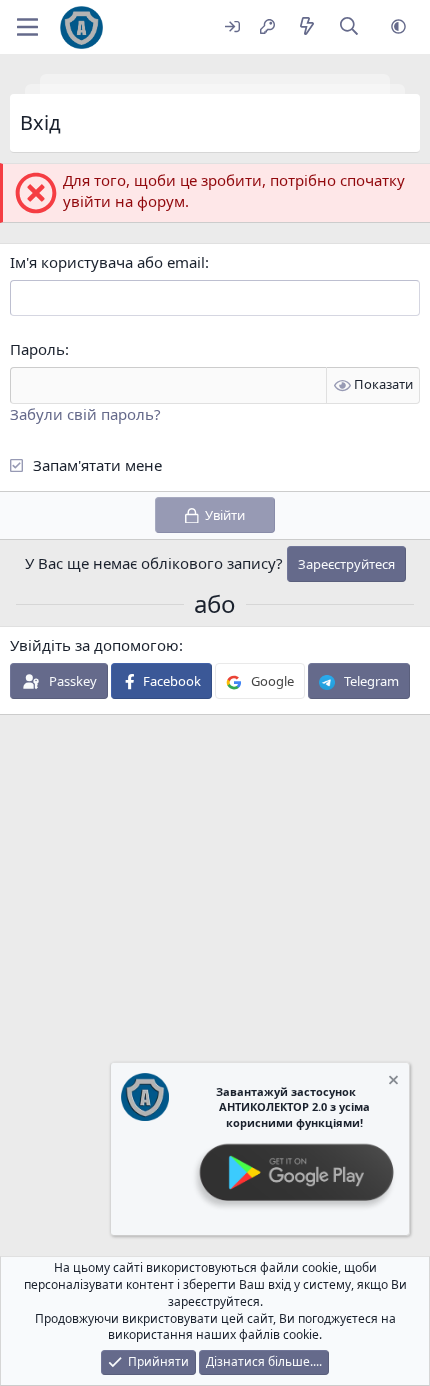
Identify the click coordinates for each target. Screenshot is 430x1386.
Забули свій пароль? (85, 414)
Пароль (37, 349)
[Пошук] (349, 27)
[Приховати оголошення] (392, 1082)
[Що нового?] (306, 27)
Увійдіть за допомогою (94, 645)
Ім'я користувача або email (107, 262)
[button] (398, 27)
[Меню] (27, 27)
